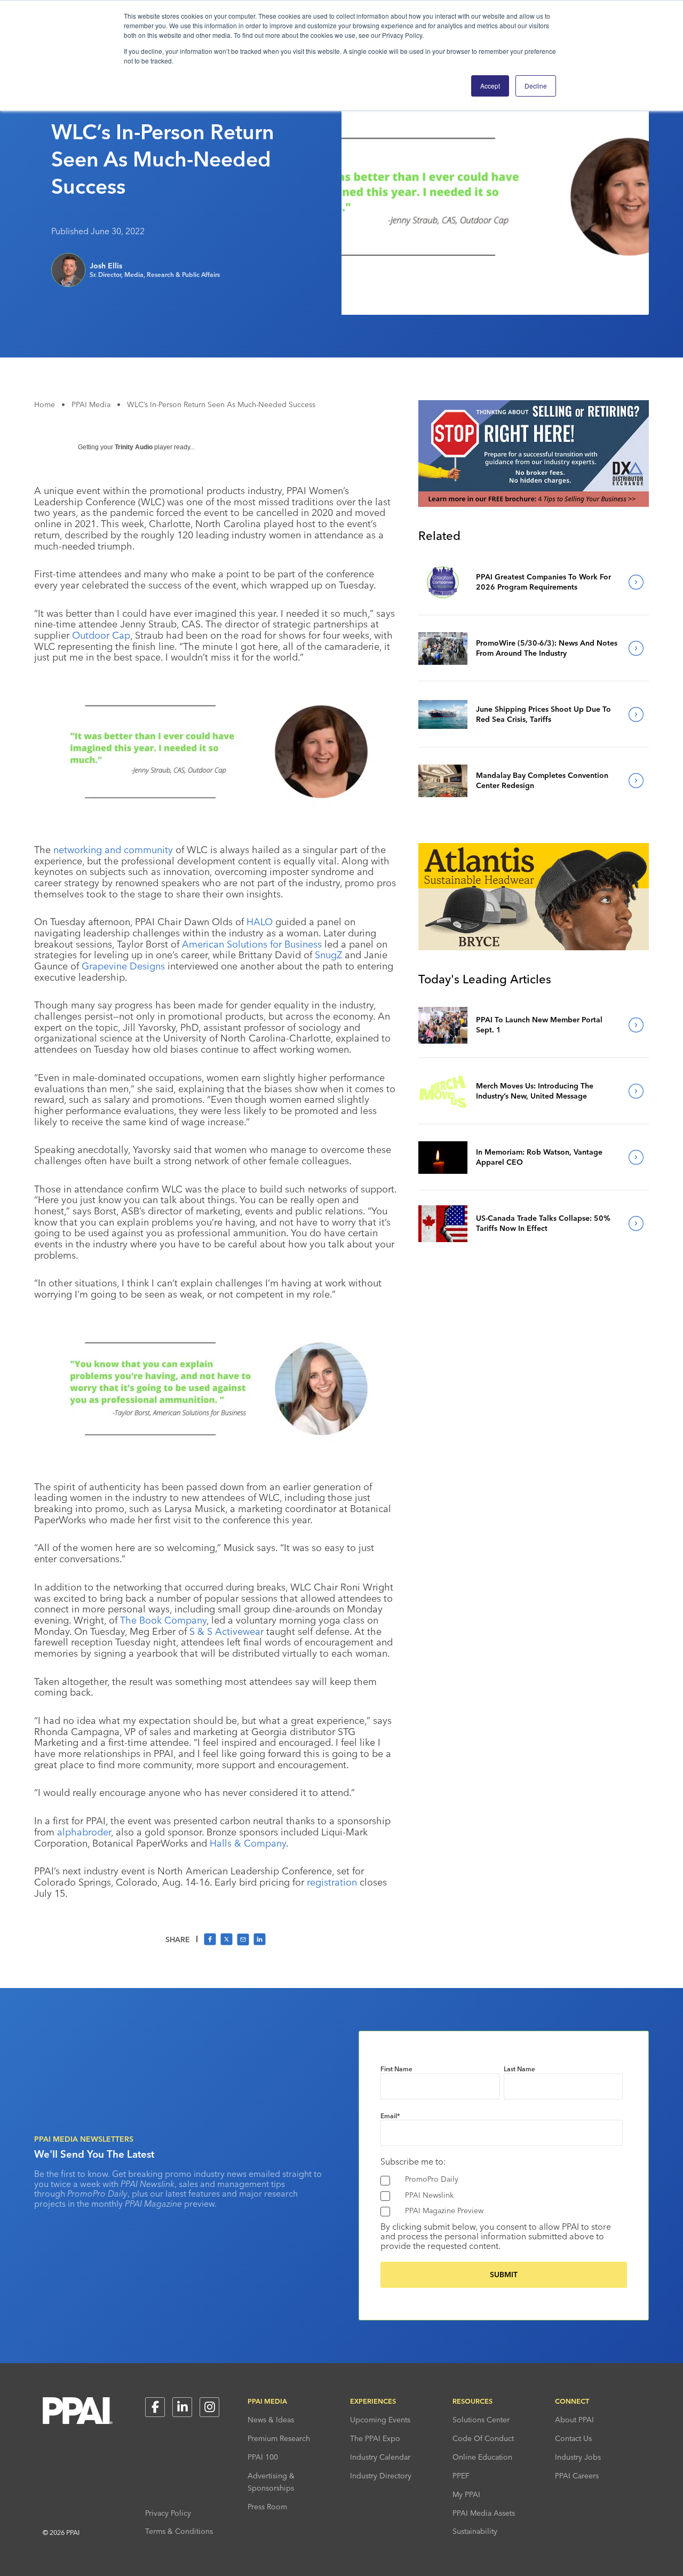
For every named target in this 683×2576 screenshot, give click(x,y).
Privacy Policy (168, 2513)
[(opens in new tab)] (534, 504)
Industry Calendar (380, 2457)
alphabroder (84, 1832)
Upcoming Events (380, 2420)
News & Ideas (271, 2420)
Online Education (482, 2457)
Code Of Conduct (483, 2438)
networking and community (113, 850)
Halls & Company (248, 1843)
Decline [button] (536, 86)
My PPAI (466, 2494)
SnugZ (328, 955)
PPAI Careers (577, 2476)
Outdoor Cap (101, 635)
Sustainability (475, 2531)
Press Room (267, 2507)
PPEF (461, 2476)
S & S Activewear (227, 1631)
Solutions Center (481, 2420)
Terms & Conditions (179, 2531)
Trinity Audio (134, 447)
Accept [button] (490, 86)
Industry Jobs (578, 2457)
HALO (260, 922)
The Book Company (163, 1620)
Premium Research (279, 2438)
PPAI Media (91, 404)
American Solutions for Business (252, 944)
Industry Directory (381, 2476)
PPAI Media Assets (484, 2513)
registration (332, 1882)
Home (45, 404)
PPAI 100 (263, 2457)
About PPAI (574, 2420)
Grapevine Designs (123, 966)
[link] (443, 582)
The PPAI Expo (375, 2438)
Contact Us (573, 2438)
